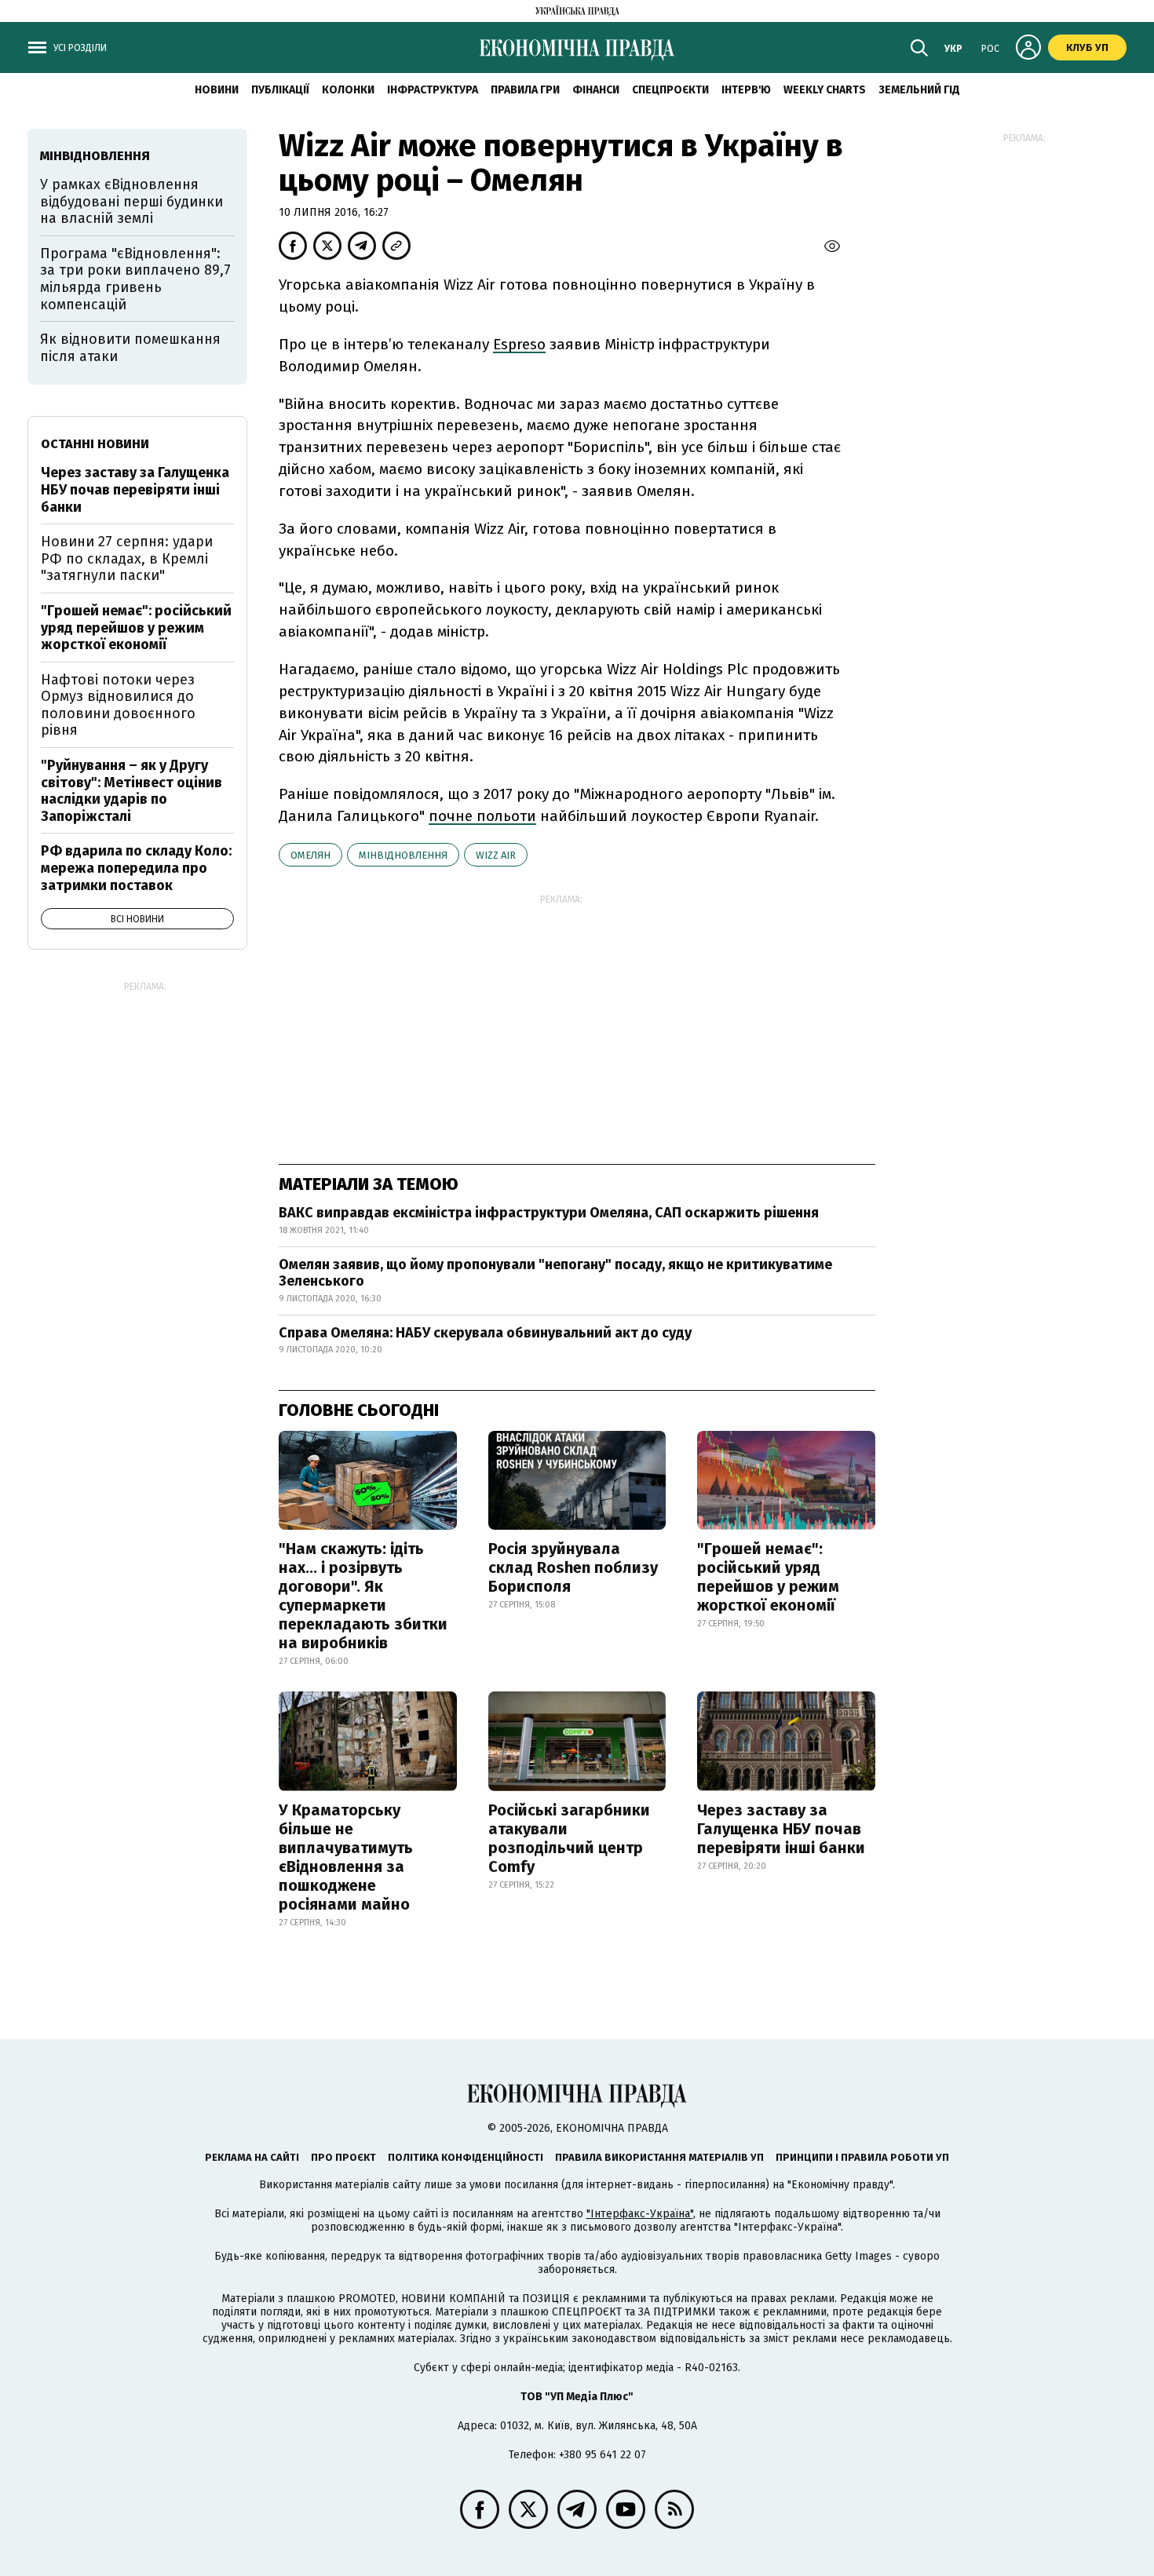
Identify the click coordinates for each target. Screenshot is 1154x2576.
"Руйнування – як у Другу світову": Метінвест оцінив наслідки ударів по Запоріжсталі (131, 791)
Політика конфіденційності (466, 2157)
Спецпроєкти (670, 90)
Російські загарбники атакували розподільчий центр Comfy (569, 1838)
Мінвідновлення (403, 855)
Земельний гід (919, 90)
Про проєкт (343, 2157)
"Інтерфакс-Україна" (640, 2214)
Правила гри (525, 90)
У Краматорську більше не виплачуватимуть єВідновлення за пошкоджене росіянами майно (346, 1857)
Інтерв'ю (746, 90)
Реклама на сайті (252, 2157)
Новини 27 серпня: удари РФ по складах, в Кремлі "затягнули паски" (127, 558)
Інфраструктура (433, 90)
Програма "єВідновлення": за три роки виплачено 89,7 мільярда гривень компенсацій (135, 279)
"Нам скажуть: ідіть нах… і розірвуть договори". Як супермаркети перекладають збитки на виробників (363, 1596)
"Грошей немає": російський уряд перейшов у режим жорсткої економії (768, 1577)
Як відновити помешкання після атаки (130, 348)
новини (217, 90)
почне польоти (482, 816)
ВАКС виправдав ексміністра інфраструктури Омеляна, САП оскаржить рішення (549, 1213)
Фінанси (596, 90)
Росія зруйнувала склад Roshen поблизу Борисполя (573, 1567)
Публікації (280, 90)
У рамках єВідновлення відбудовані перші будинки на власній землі (131, 201)
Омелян (310, 855)
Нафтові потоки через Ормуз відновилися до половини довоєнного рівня (118, 705)
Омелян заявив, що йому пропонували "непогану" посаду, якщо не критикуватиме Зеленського (555, 1273)
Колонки (348, 90)
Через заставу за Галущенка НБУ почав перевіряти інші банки (781, 1829)
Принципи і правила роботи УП (862, 2157)
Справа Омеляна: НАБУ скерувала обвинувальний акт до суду (485, 1333)
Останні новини (95, 444)
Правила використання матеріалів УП (659, 2157)
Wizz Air (496, 855)
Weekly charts (825, 90)
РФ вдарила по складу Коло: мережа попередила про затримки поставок (136, 868)
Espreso (519, 344)
